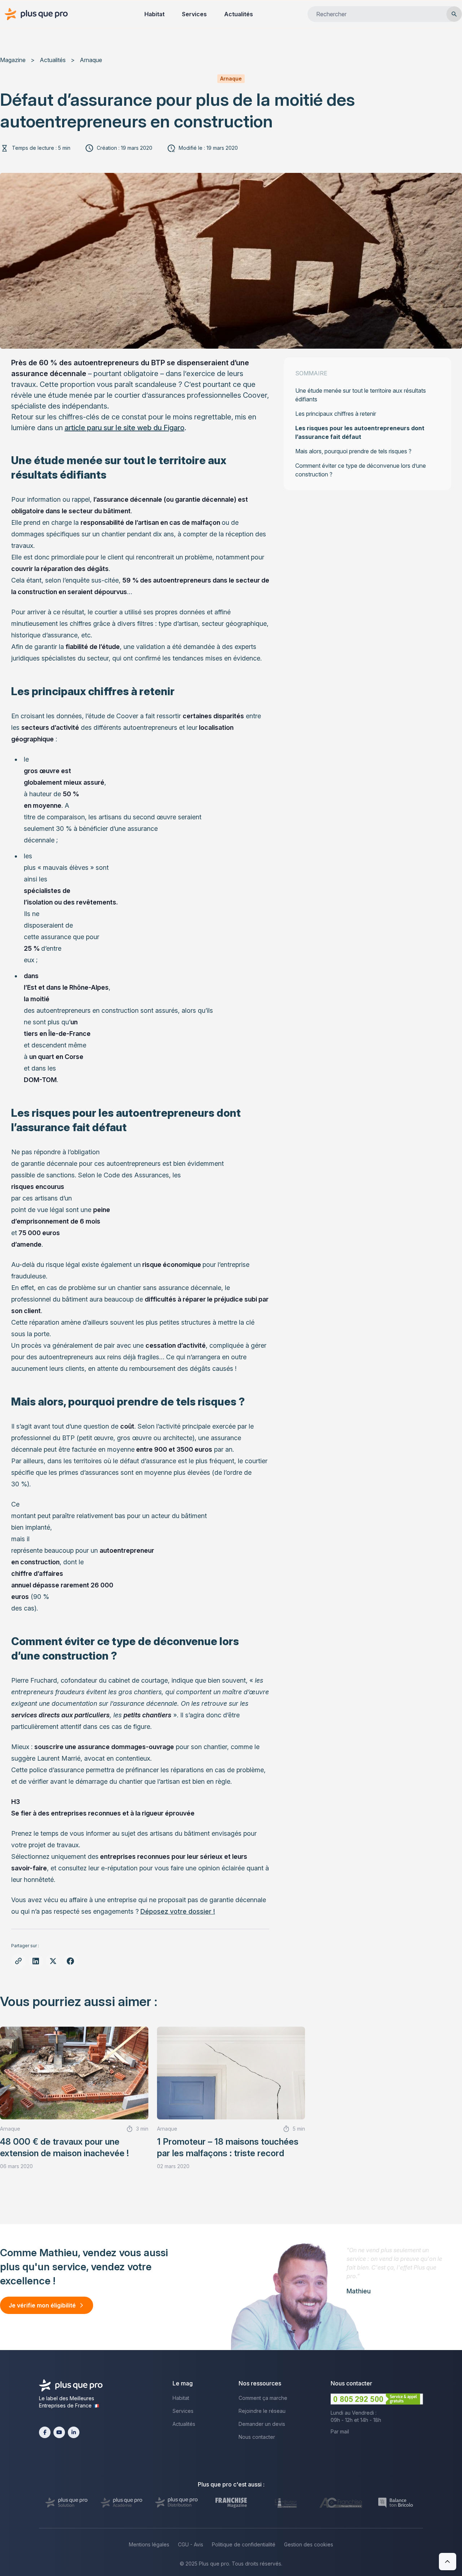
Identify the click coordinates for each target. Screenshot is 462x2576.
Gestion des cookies (309, 2544)
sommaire (311, 373)
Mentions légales (149, 2544)
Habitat (154, 14)
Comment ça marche (263, 2398)
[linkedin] (74, 2432)
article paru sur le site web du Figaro (125, 428)
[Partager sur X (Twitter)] (53, 1961)
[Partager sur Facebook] (70, 1961)
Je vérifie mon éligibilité (42, 2305)
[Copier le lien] (18, 1961)
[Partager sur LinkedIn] (36, 1961)
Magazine (13, 60)
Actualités (239, 14)
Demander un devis (262, 2424)
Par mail (340, 2431)
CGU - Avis (191, 2544)
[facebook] (45, 2432)
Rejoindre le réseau (262, 2411)
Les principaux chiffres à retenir (336, 414)
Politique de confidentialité (244, 2544)
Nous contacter (257, 2437)
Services (194, 14)
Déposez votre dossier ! (178, 1911)
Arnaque (91, 60)
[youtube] (59, 2432)
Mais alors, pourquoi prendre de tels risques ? (353, 451)
